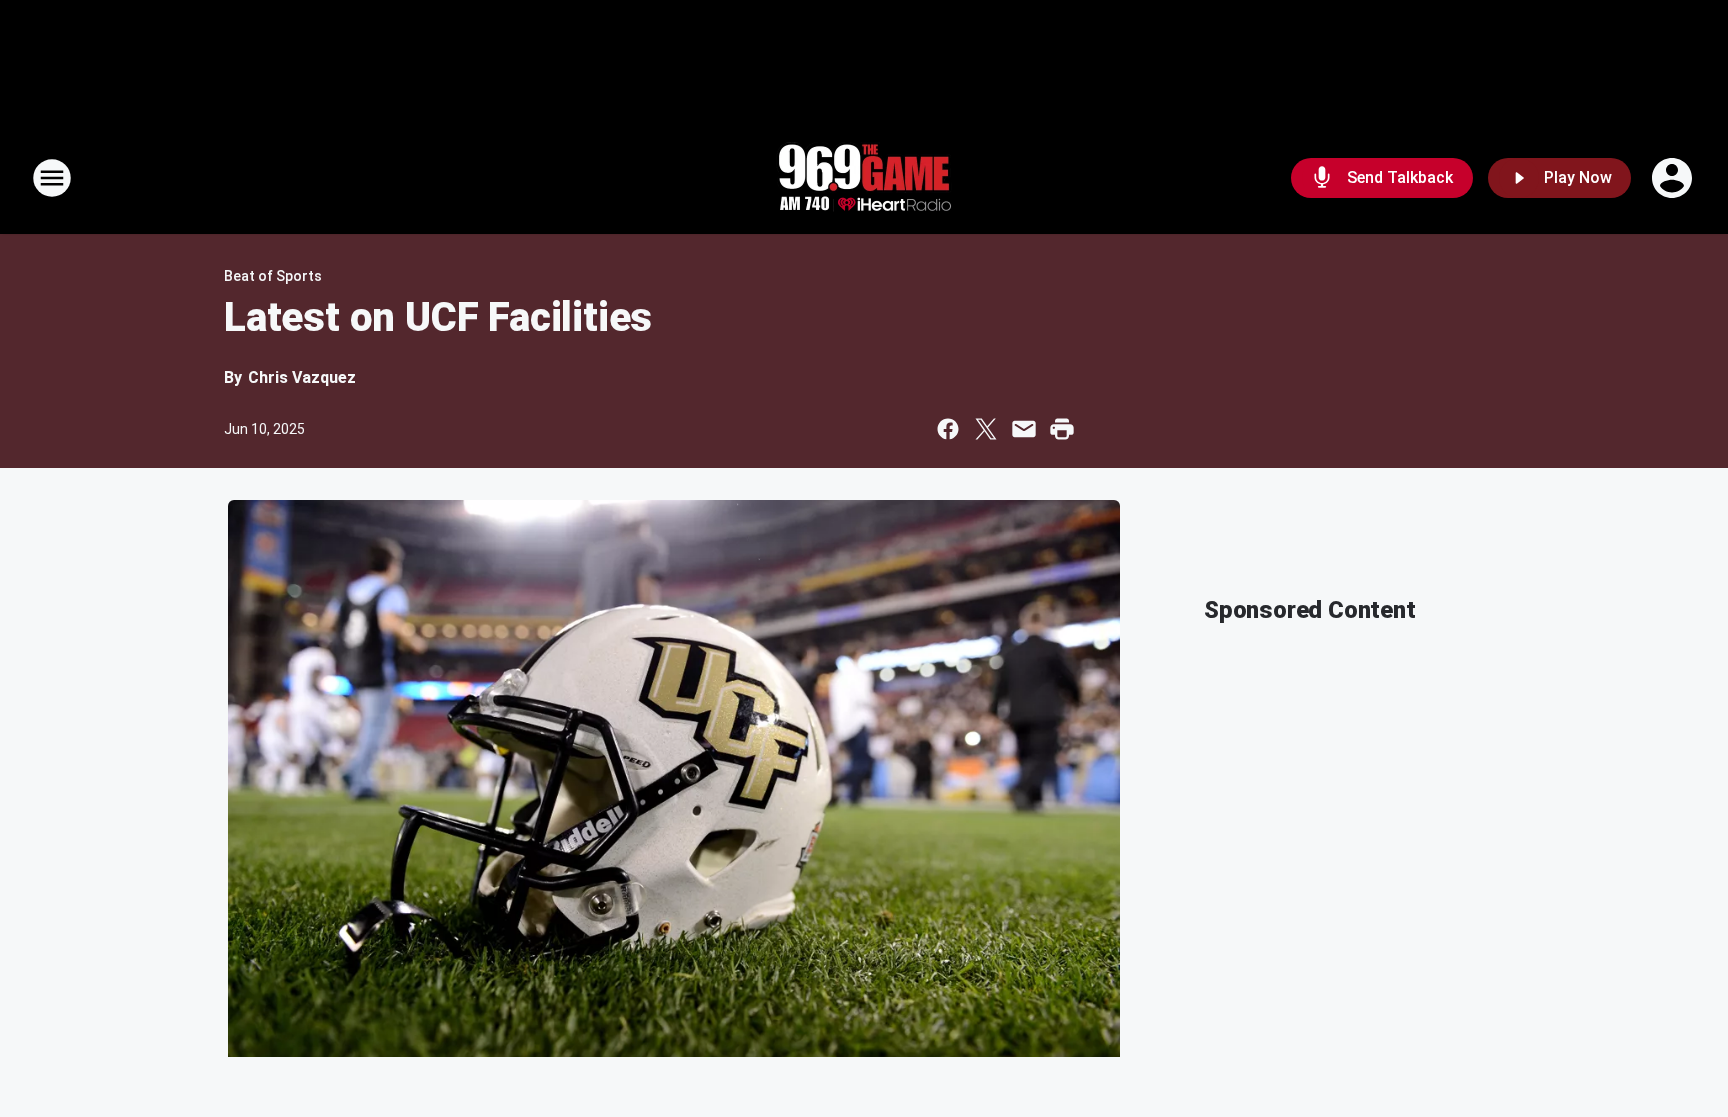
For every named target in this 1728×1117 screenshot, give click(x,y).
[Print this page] (1062, 429)
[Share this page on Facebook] (948, 429)
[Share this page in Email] (1024, 429)
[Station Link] (864, 178)
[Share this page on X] (986, 429)
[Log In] (1674, 178)
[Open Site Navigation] (52, 178)
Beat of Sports (273, 276)
